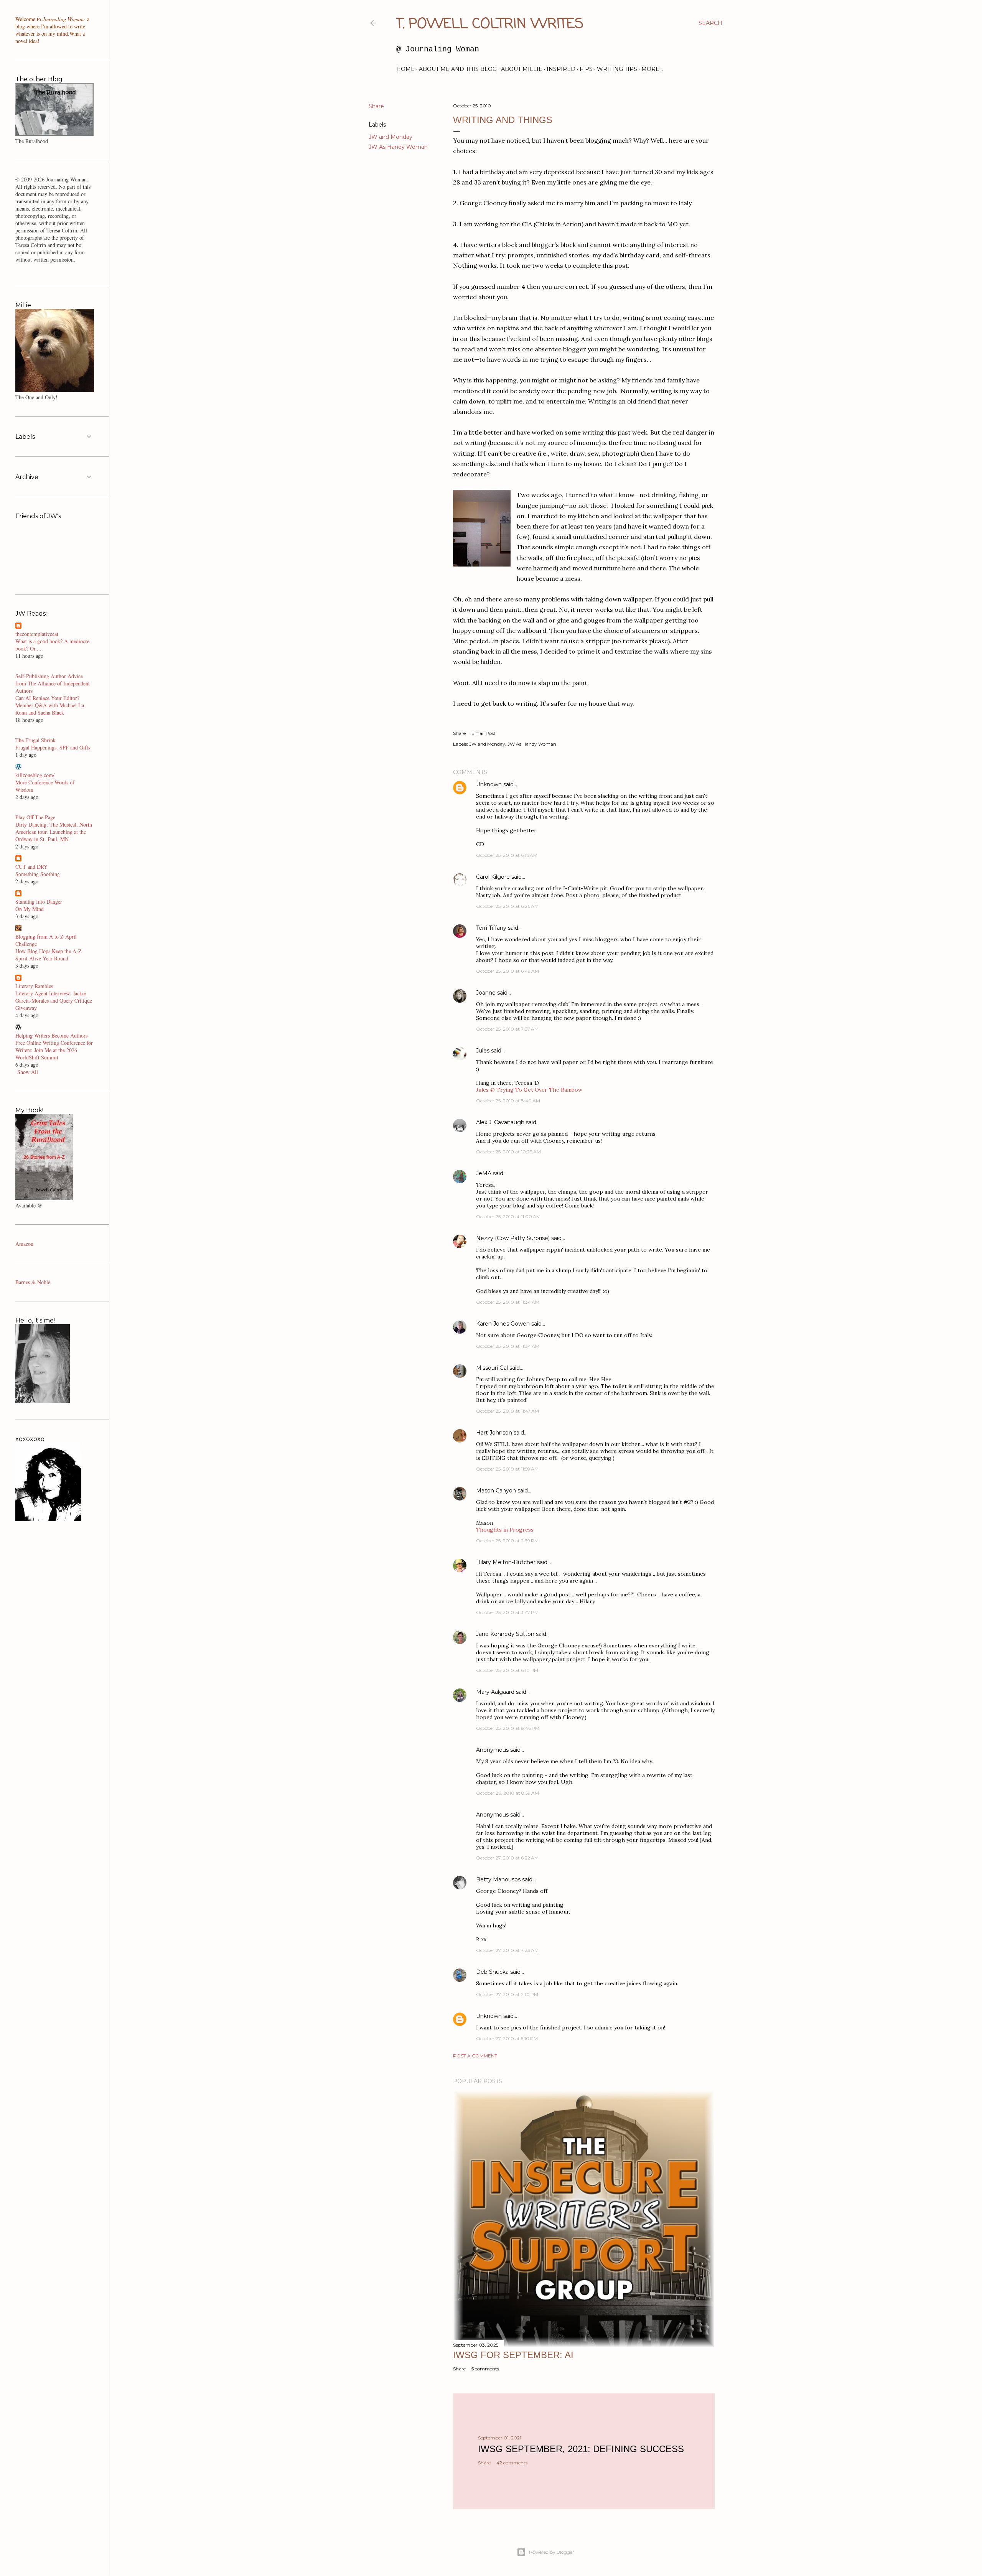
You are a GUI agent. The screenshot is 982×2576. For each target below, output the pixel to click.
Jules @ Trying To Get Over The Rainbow (529, 1090)
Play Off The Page (35, 817)
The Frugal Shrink (35, 740)
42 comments (512, 2463)
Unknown (489, 784)
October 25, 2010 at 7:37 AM (507, 1029)
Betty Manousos (498, 1879)
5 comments (485, 2369)
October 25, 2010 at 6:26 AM (507, 906)
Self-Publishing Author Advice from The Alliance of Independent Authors (53, 683)
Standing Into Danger (39, 902)
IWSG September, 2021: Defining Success (581, 2449)
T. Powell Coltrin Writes (490, 24)
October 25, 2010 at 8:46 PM (508, 1728)
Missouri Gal (492, 1368)
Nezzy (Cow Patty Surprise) (513, 1238)
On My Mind (30, 909)
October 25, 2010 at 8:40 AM (508, 1101)
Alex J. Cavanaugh (500, 1122)
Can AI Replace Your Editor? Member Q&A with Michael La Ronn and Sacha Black (50, 705)
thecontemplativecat (37, 634)
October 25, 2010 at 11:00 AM (508, 1216)
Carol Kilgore (493, 877)
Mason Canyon (496, 1491)
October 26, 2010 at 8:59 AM (507, 1793)
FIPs (586, 69)
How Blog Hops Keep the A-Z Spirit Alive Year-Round (49, 955)
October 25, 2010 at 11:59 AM (507, 1469)
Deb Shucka (492, 1972)
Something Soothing (38, 874)
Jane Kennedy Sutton (505, 1634)
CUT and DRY (31, 867)
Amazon (24, 1244)
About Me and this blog (458, 69)
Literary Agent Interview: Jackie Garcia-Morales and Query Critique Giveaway (54, 1001)
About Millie (522, 69)
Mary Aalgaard (495, 1692)
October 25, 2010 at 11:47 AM (507, 1411)
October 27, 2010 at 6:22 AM (507, 1858)
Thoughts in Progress (505, 1530)
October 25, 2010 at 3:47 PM (507, 1612)
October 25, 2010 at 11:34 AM (508, 1302)
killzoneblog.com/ (35, 775)
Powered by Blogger (552, 2552)
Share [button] (376, 106)
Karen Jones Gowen (503, 1324)
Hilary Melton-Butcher (506, 1562)
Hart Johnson (494, 1433)
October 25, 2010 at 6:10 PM (507, 1670)
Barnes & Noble (33, 1282)
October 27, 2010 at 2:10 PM (507, 1994)
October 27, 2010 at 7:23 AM (507, 1950)
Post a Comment (475, 2056)
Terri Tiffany (491, 928)
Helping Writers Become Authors (51, 1035)
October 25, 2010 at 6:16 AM (507, 855)
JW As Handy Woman (398, 147)
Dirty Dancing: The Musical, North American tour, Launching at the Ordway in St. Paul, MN (54, 832)
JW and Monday (390, 137)
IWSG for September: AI (513, 2355)
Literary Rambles (34, 986)
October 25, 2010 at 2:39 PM (507, 1541)
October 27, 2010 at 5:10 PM (507, 2038)
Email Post (484, 733)
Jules (483, 1051)
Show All (28, 1072)
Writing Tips (617, 69)
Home (405, 69)
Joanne (486, 993)
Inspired (561, 69)
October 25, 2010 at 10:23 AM (508, 1152)
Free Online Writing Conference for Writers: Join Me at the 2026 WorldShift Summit (54, 1050)
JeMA (484, 1173)
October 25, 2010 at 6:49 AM (507, 971)
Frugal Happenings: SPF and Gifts (53, 747)
